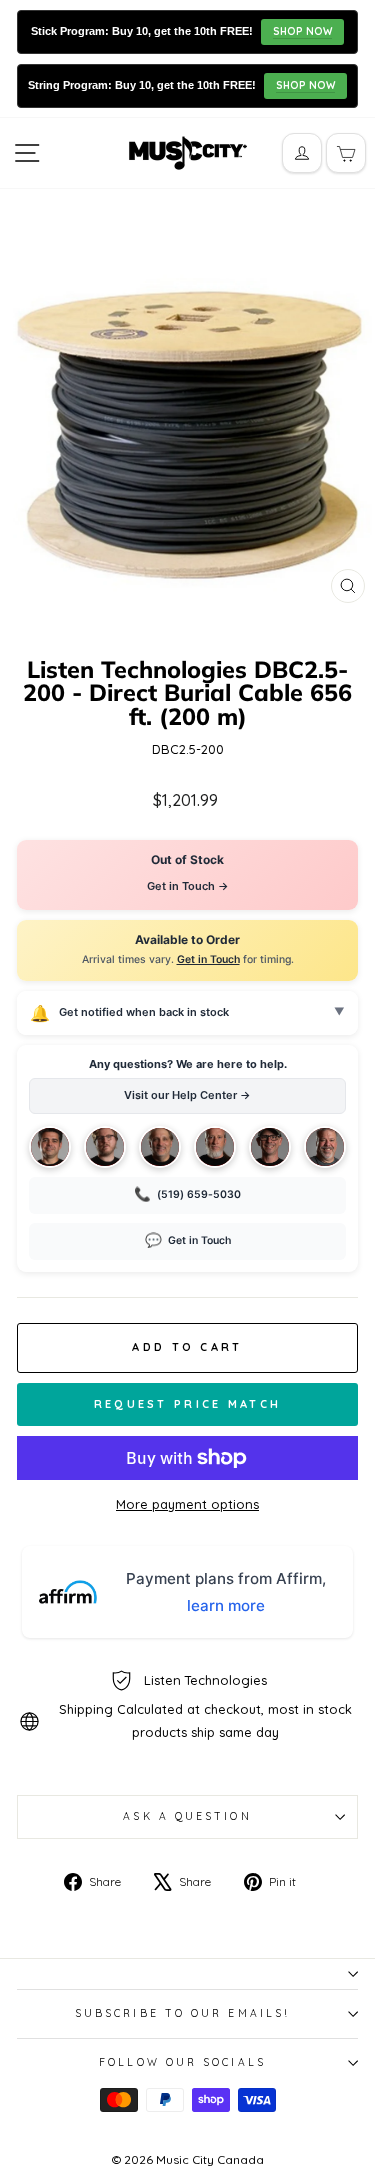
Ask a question (187, 1816)
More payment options (187, 1504)
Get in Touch (208, 959)
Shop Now (302, 31)
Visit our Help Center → (187, 1095)
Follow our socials (182, 2062)
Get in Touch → (188, 886)
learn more (226, 1605)
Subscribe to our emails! (182, 2013)
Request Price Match (188, 1404)
